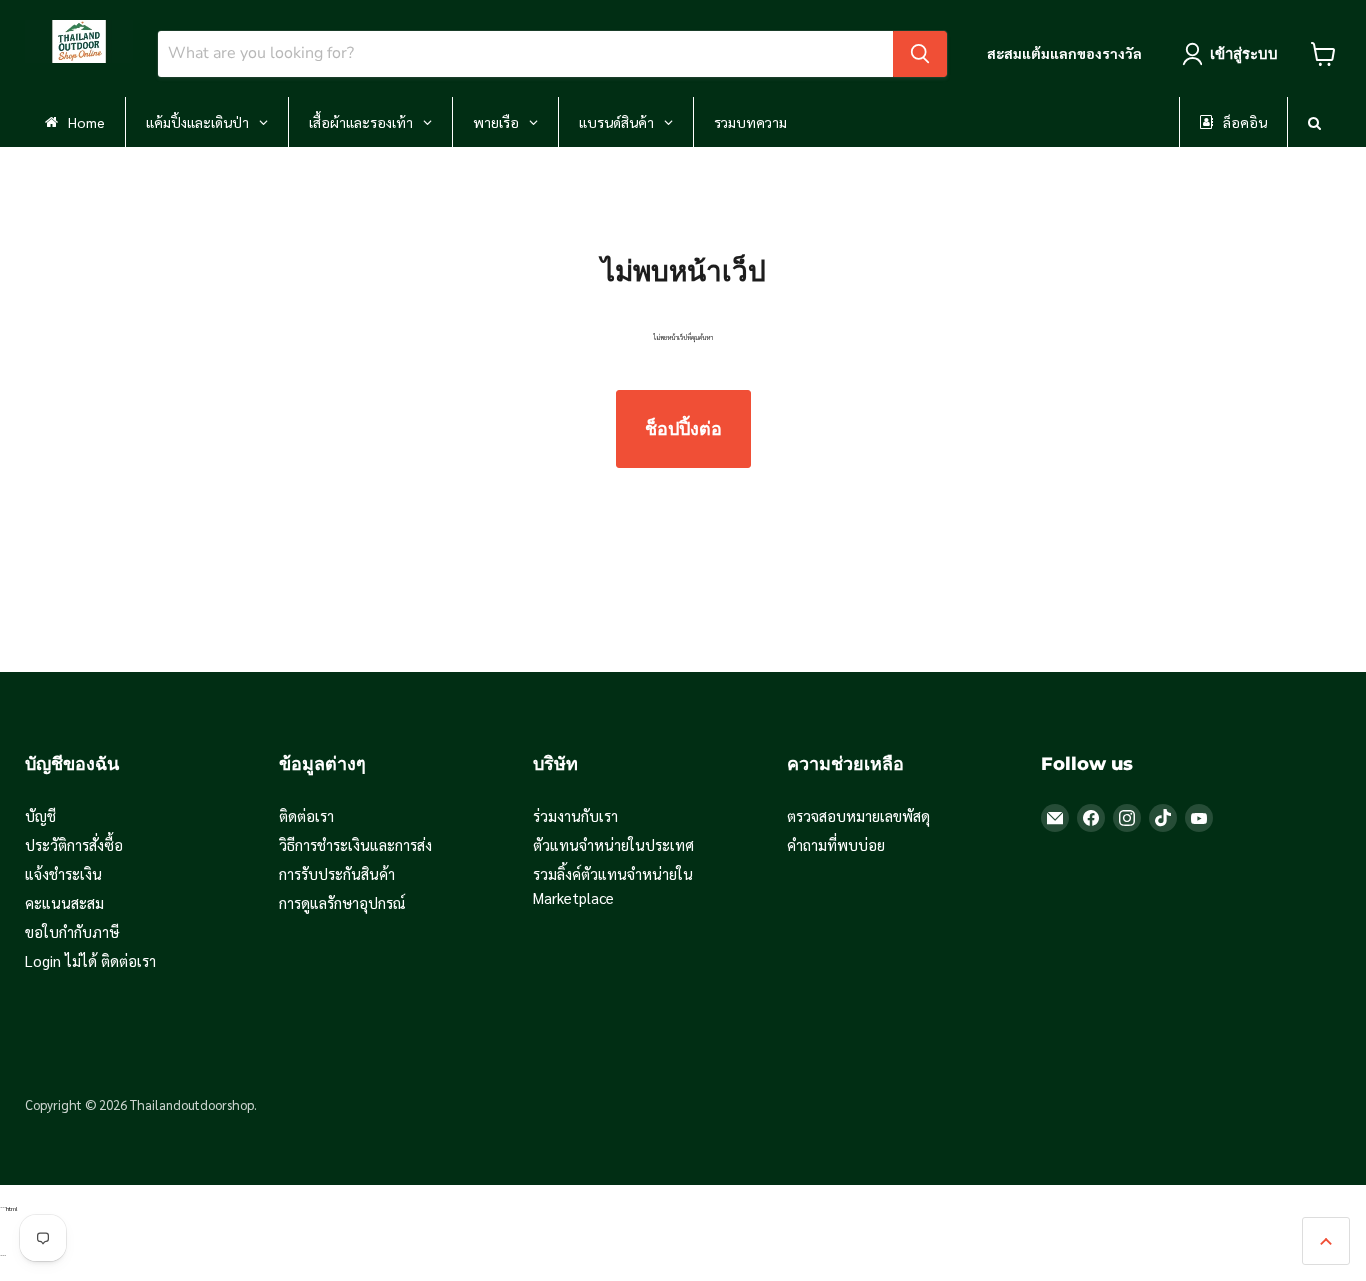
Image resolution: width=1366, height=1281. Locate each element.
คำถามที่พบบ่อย (836, 844)
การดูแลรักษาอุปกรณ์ (342, 902)
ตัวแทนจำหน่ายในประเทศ (613, 844)
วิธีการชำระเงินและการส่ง (355, 844)
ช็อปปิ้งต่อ (683, 429)
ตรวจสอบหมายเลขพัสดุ (858, 815)
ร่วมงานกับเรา (575, 815)
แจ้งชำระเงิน (63, 873)
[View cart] (1323, 54)
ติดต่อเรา (306, 815)
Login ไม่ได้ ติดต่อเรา (90, 960)
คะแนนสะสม (64, 902)
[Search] (920, 54)
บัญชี (40, 815)
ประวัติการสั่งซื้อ (74, 844)
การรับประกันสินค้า (337, 873)
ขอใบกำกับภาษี (72, 931)
